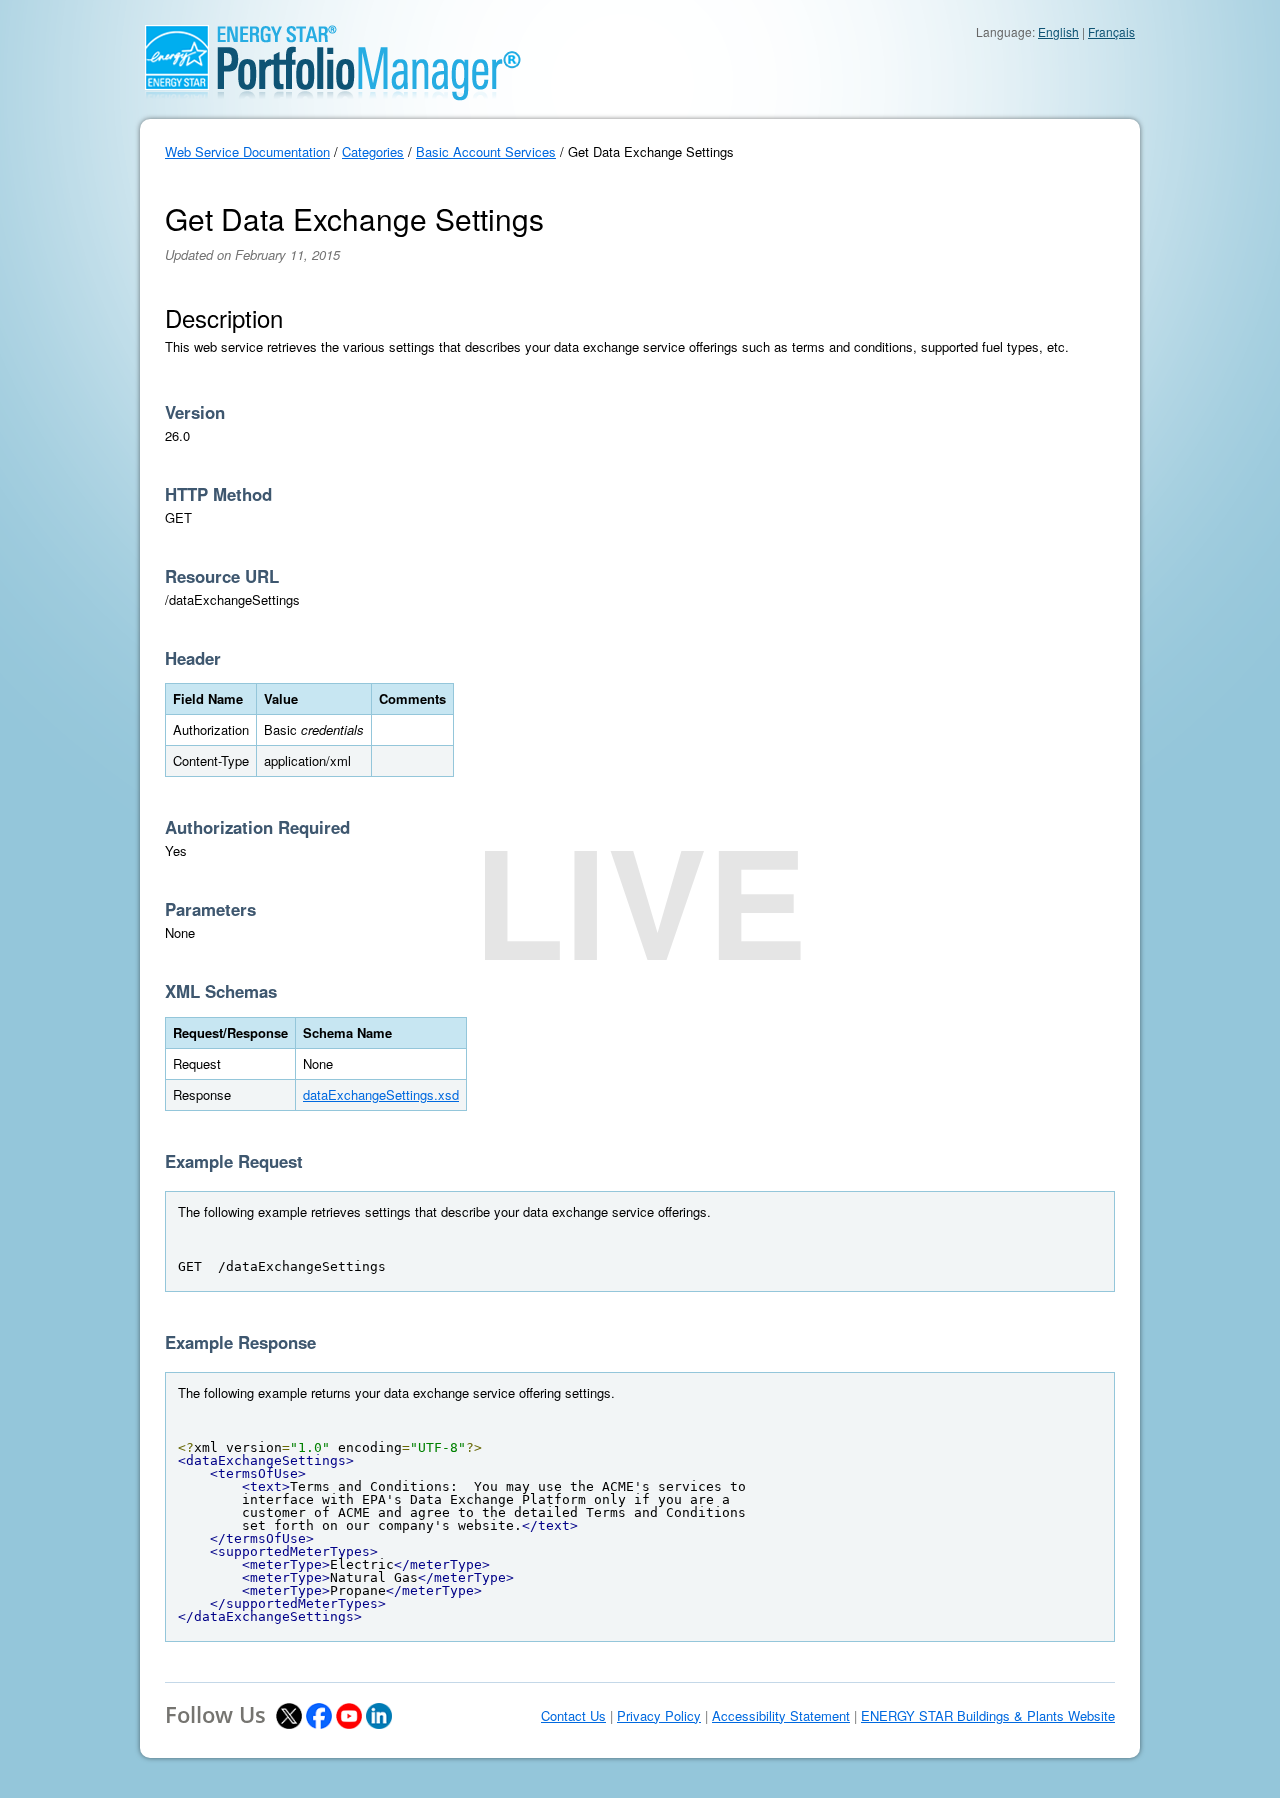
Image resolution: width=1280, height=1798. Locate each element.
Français (1111, 31)
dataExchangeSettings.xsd (381, 1094)
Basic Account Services (486, 151)
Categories (373, 151)
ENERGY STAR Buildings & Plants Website (988, 1716)
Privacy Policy (659, 1716)
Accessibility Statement (781, 1716)
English (1058, 31)
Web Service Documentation (247, 151)
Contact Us (573, 1716)
